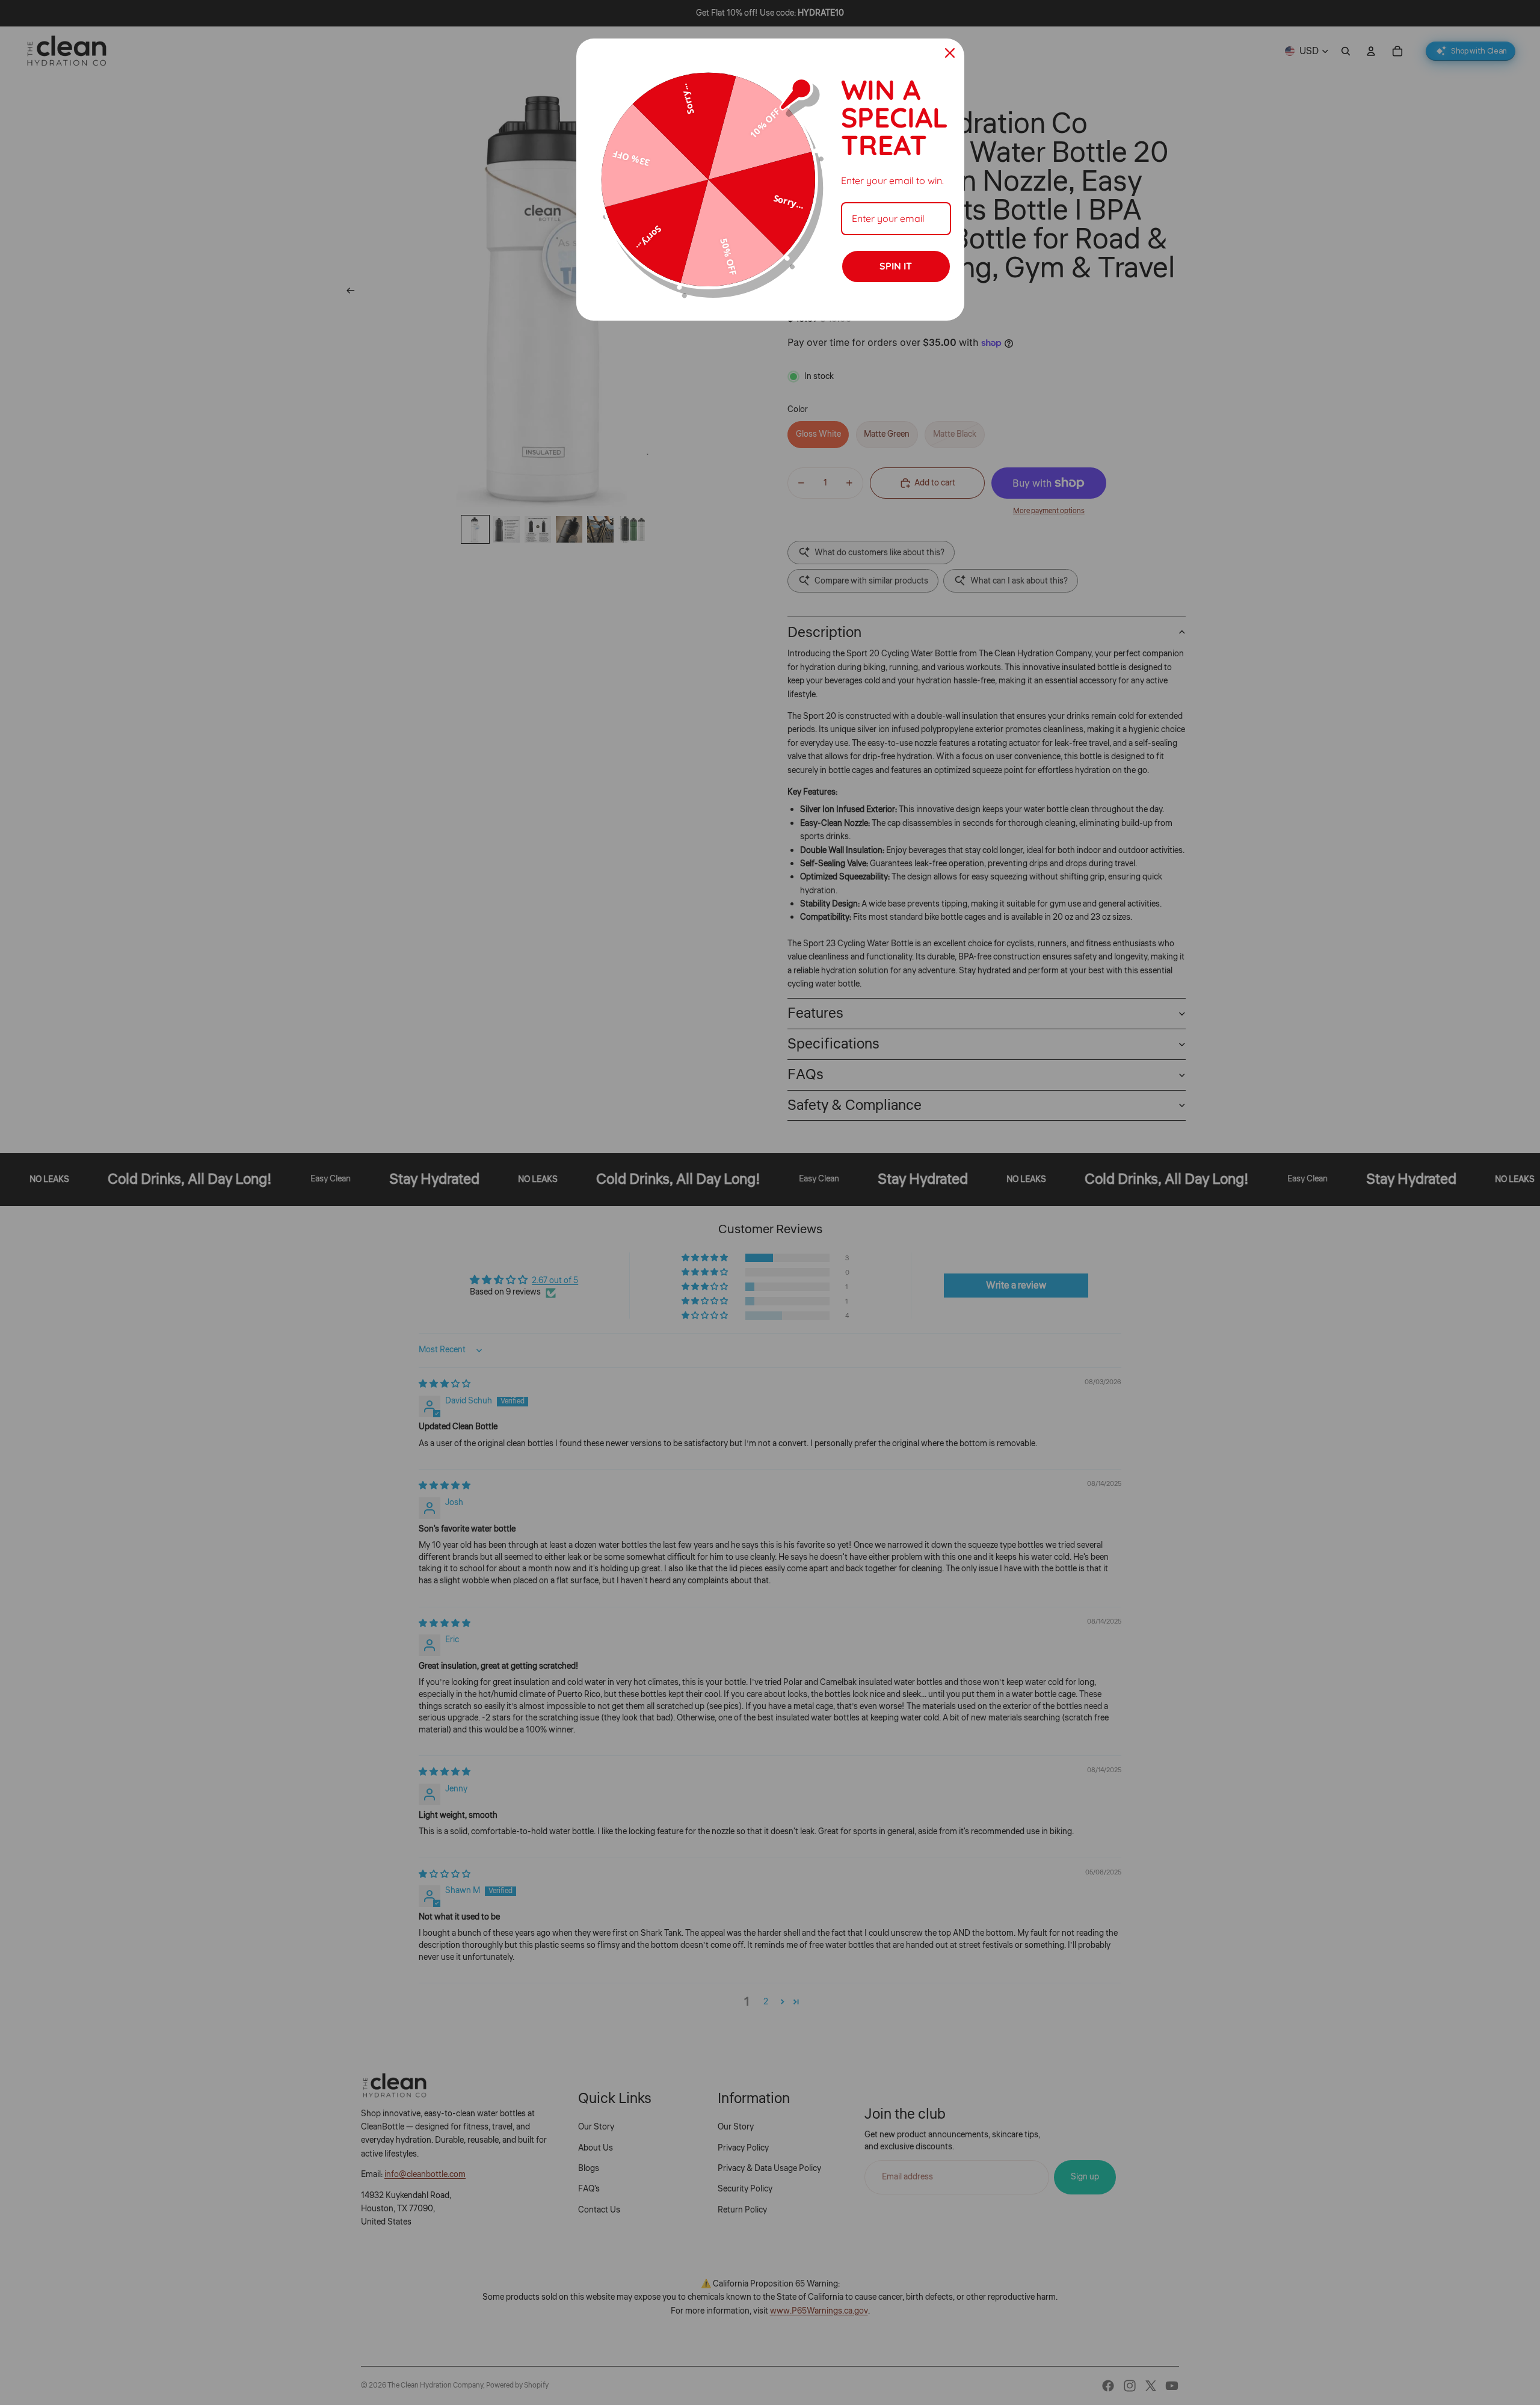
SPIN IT (896, 266)
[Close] (950, 53)
